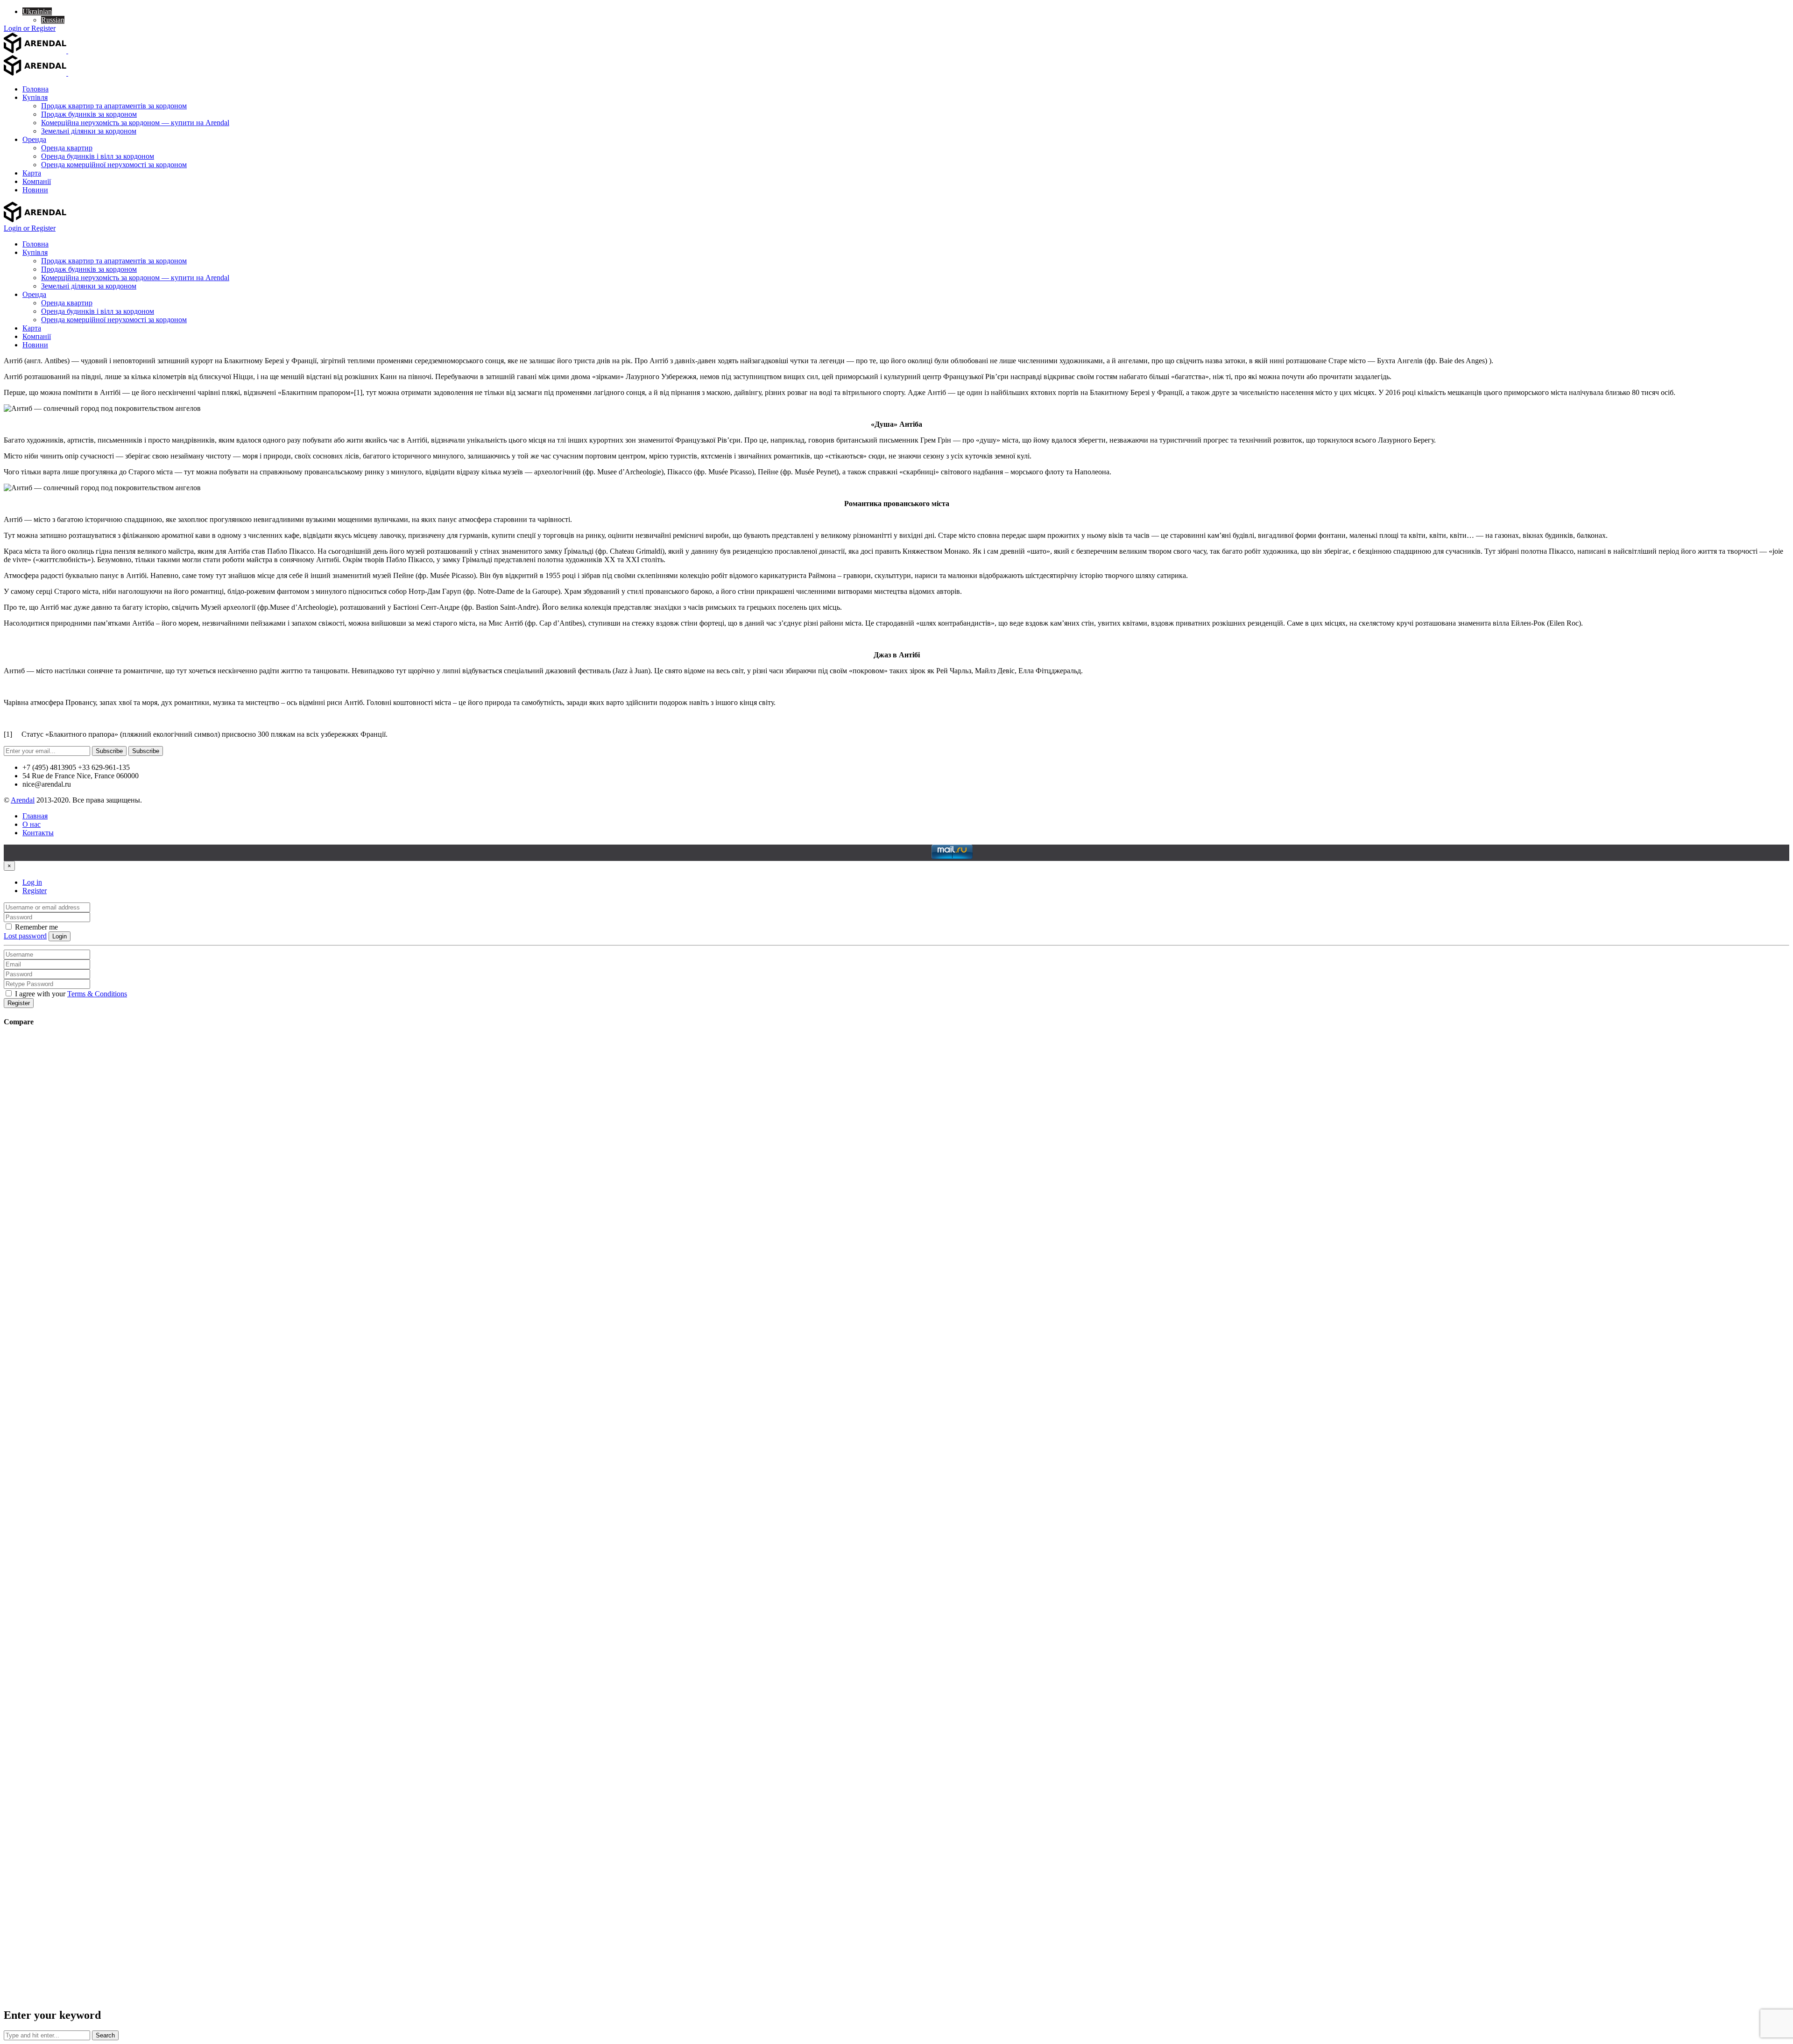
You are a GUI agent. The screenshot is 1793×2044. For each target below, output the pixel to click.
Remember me (35, 927)
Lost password (25, 936)
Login (60, 936)
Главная (35, 816)
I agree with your (70, 994)
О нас (32, 824)
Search (105, 2035)
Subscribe (109, 751)
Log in (32, 882)
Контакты (38, 833)
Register (35, 891)
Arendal (23, 800)
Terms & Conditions (97, 994)
